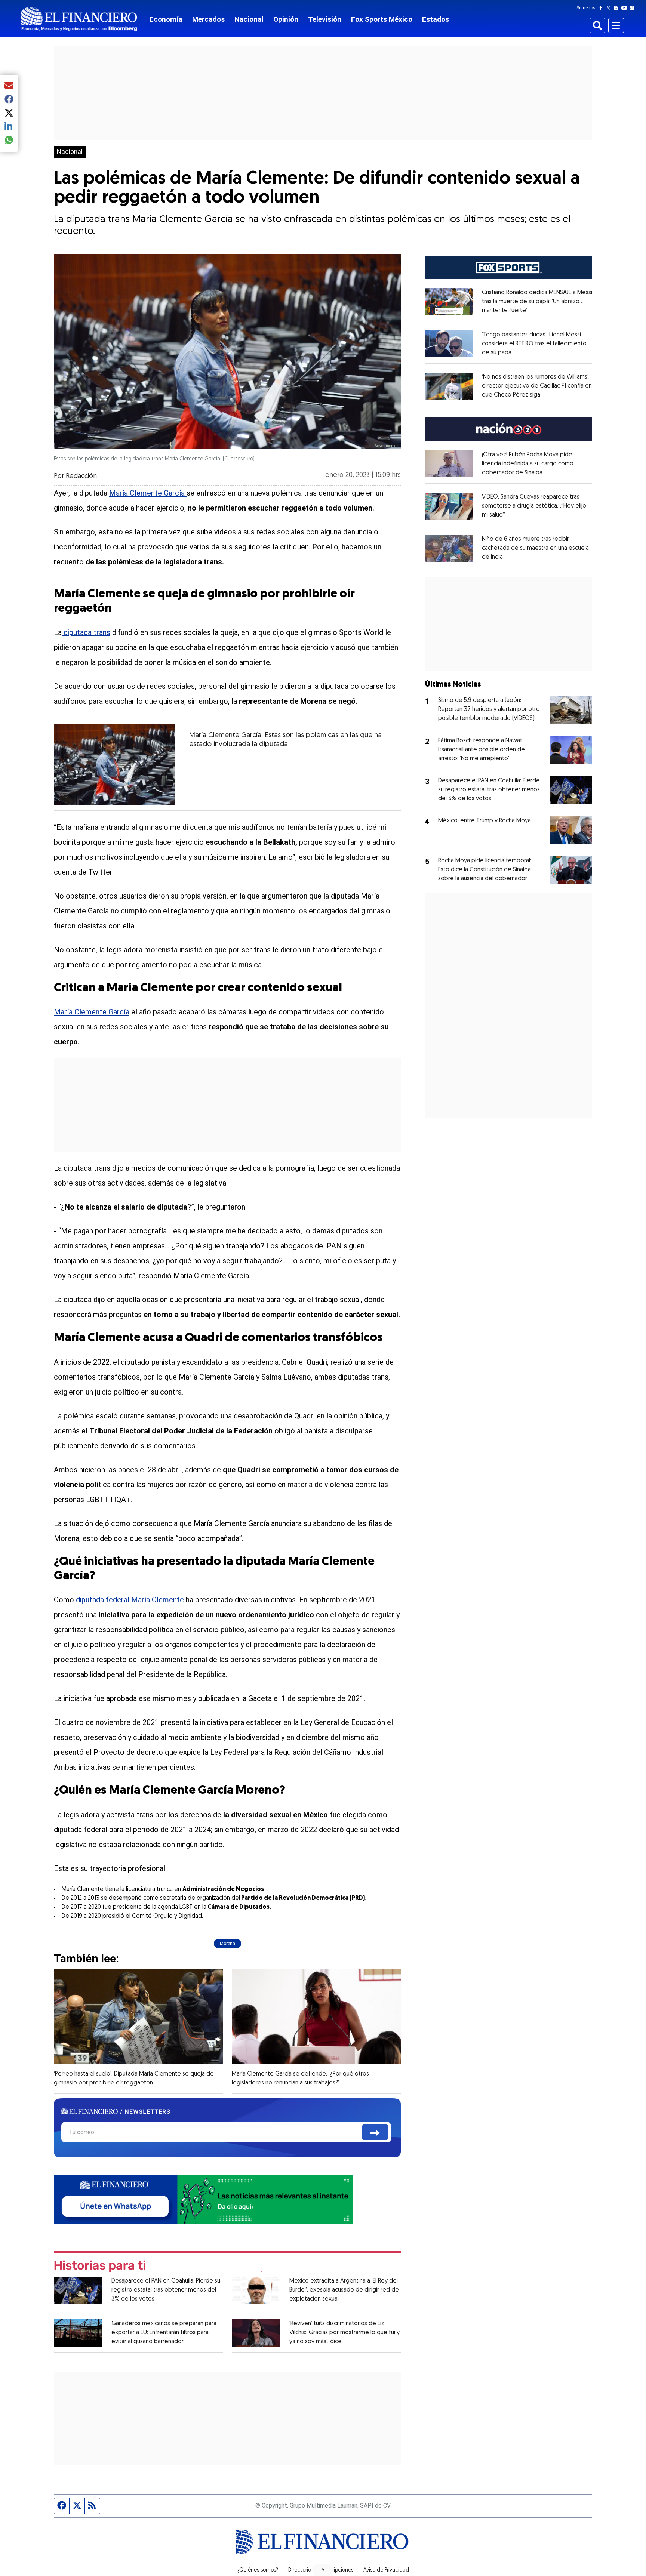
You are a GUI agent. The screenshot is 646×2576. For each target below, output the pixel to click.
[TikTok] (633, 8)
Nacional (249, 19)
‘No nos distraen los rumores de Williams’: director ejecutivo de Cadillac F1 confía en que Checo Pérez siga (537, 386)
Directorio (300, 2570)
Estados (436, 19)
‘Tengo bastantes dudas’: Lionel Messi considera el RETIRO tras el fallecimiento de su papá (534, 344)
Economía (166, 19)
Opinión (286, 19)
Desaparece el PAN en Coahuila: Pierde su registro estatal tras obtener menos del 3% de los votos (166, 2290)
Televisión (325, 19)
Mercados (208, 19)
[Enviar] (375, 2132)
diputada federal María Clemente (129, 1600)
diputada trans (86, 632)
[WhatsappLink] (203, 2199)
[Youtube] (626, 8)
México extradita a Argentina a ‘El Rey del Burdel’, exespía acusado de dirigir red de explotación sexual (344, 2290)
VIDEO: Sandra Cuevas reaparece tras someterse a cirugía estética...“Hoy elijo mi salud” (534, 506)
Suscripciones (337, 2570)
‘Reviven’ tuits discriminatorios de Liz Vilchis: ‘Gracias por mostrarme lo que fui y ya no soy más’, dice (344, 2333)
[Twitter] (610, 8)
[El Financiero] (79, 19)
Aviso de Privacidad (386, 2570)
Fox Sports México (382, 19)
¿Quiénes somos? (258, 2570)
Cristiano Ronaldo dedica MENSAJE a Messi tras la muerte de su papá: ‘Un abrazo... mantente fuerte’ (537, 302)
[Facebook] (602, 8)
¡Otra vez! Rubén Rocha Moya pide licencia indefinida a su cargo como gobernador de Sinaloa (528, 464)
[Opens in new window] (449, 302)
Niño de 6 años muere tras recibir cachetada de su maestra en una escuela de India (535, 548)
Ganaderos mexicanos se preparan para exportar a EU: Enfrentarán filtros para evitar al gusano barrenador (164, 2333)
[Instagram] (618, 8)
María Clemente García (148, 493)
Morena (227, 1944)
